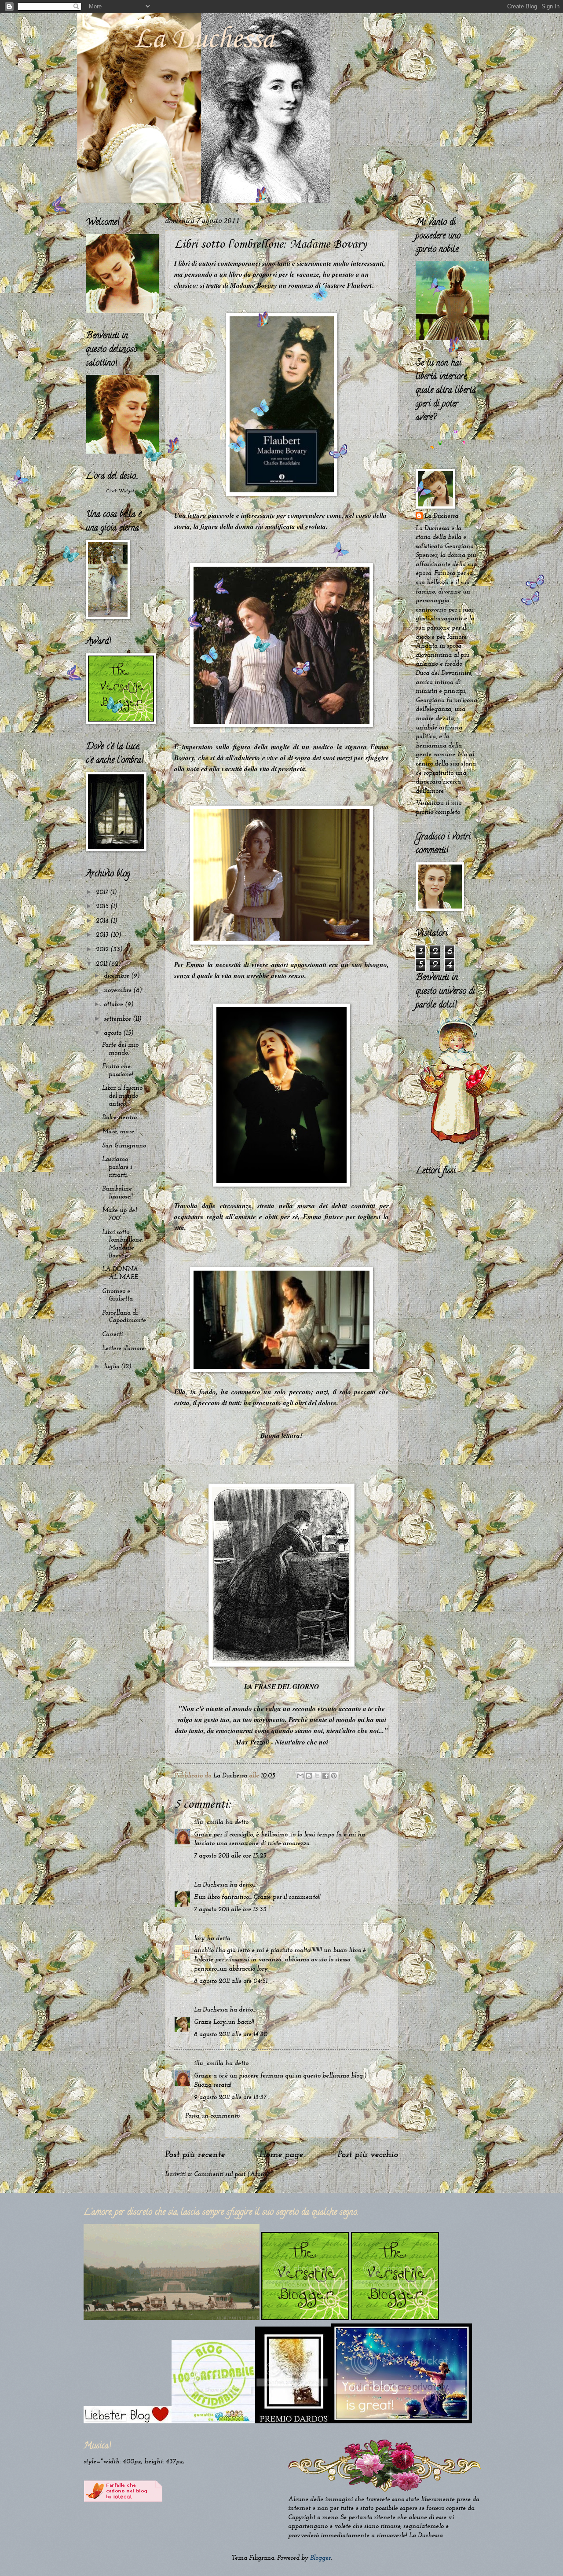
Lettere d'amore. (124, 1349)
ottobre (114, 1005)
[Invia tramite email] (300, 1776)
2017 (103, 892)
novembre (119, 991)
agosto (113, 1033)
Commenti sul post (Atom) (231, 2175)
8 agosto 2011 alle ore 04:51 (231, 1981)
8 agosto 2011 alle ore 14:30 (231, 2035)
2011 (102, 964)
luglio (112, 1367)
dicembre (117, 976)
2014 (103, 921)
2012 (103, 950)
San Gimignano (124, 1146)
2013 (103, 935)
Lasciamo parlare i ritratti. (117, 1167)
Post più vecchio (368, 2155)
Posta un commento (212, 2116)
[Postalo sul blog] (309, 1776)
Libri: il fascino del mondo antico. (122, 1096)
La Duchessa (204, 40)
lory (199, 1939)
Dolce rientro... (121, 1118)
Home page (281, 2155)
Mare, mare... (119, 1132)
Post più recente (195, 2155)
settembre (118, 1019)
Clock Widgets (121, 491)
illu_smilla (209, 1823)
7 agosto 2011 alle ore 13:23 (230, 1856)
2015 (103, 907)
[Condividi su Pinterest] (334, 1776)
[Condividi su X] (317, 1776)
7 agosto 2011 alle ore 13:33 (230, 1910)
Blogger (320, 2558)
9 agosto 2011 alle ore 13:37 (230, 2098)
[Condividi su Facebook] (325, 1776)
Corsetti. (113, 1335)
